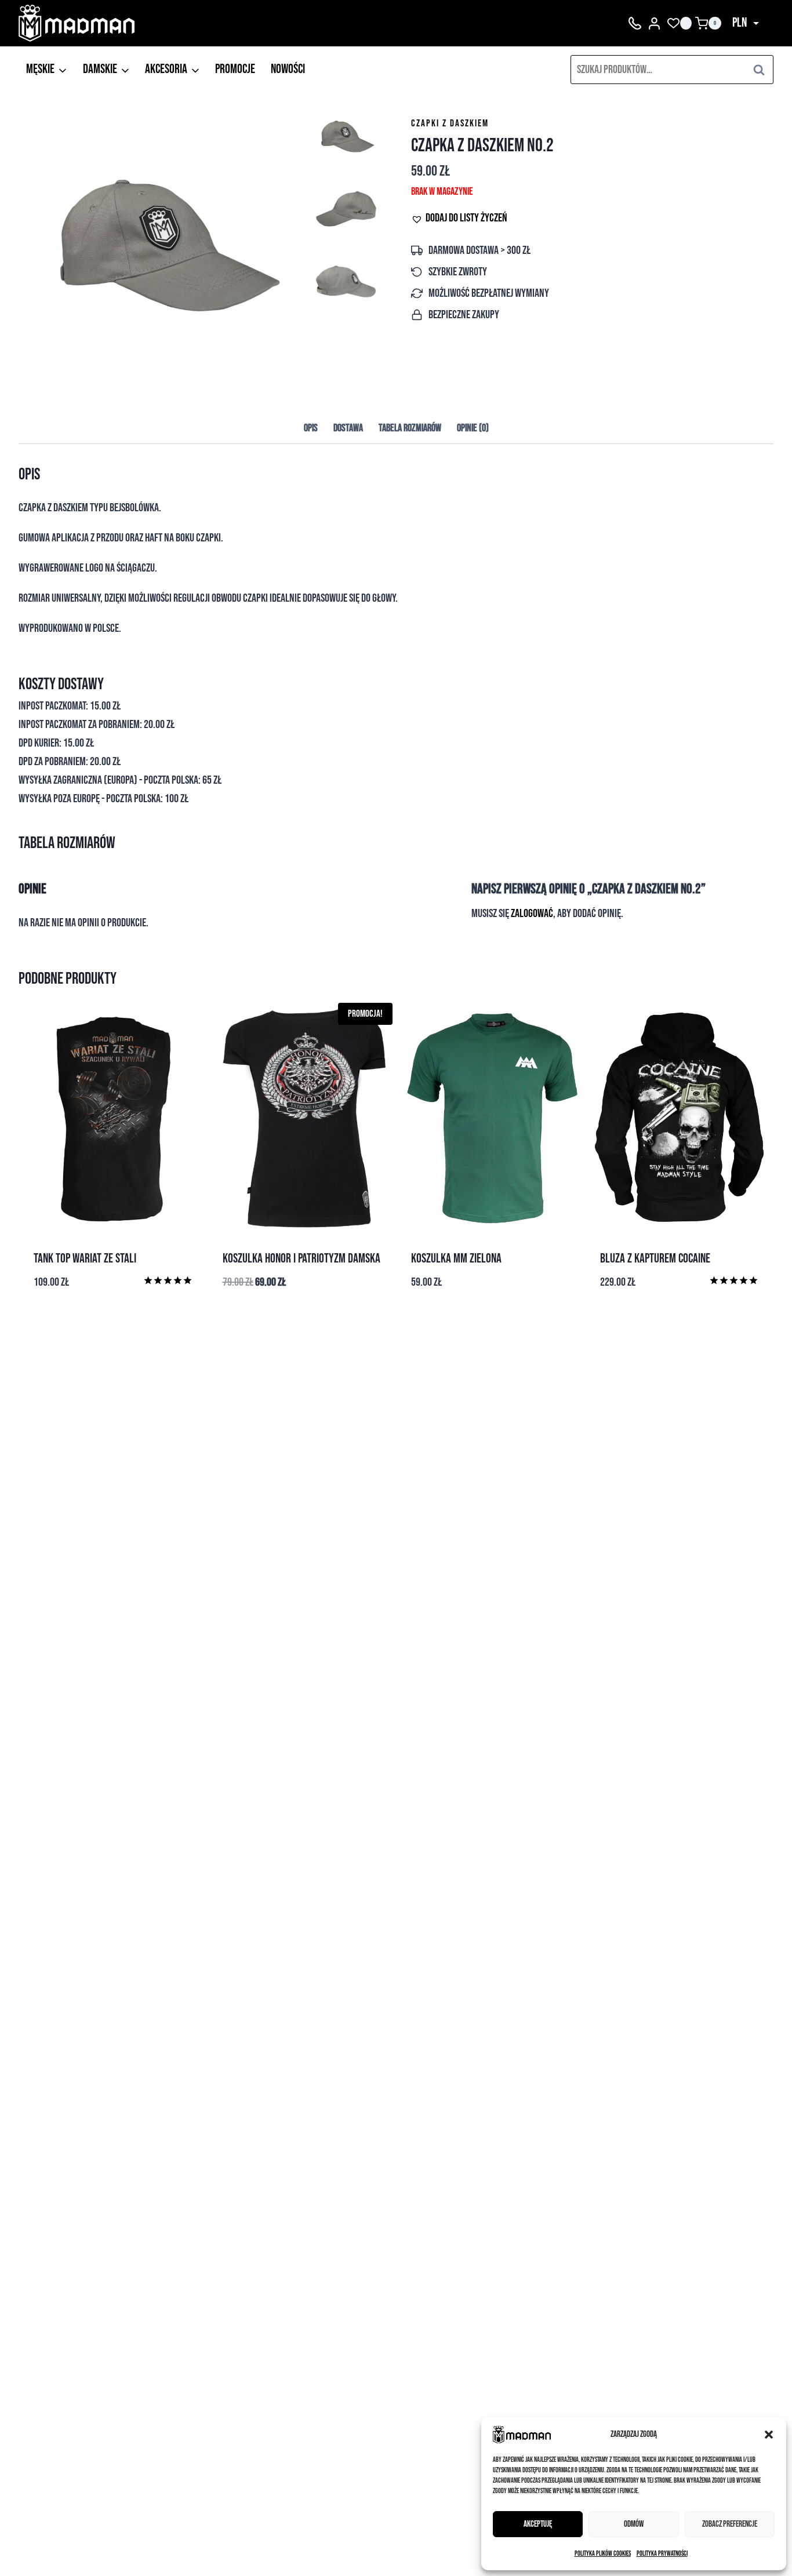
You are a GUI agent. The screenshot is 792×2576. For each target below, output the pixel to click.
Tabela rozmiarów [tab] (410, 428)
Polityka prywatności (662, 2554)
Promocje (235, 69)
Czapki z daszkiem (450, 123)
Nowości (288, 69)
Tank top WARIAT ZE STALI (85, 1259)
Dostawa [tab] (348, 428)
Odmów (634, 2524)
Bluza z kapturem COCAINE (655, 1259)
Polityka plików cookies (603, 2554)
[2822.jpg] (164, 247)
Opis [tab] (311, 428)
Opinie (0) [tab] (473, 428)
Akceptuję (538, 2524)
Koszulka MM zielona (456, 1259)
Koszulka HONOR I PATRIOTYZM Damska (301, 1259)
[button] (769, 2435)
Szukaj (762, 69)
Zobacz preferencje (730, 2524)
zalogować (532, 914)
